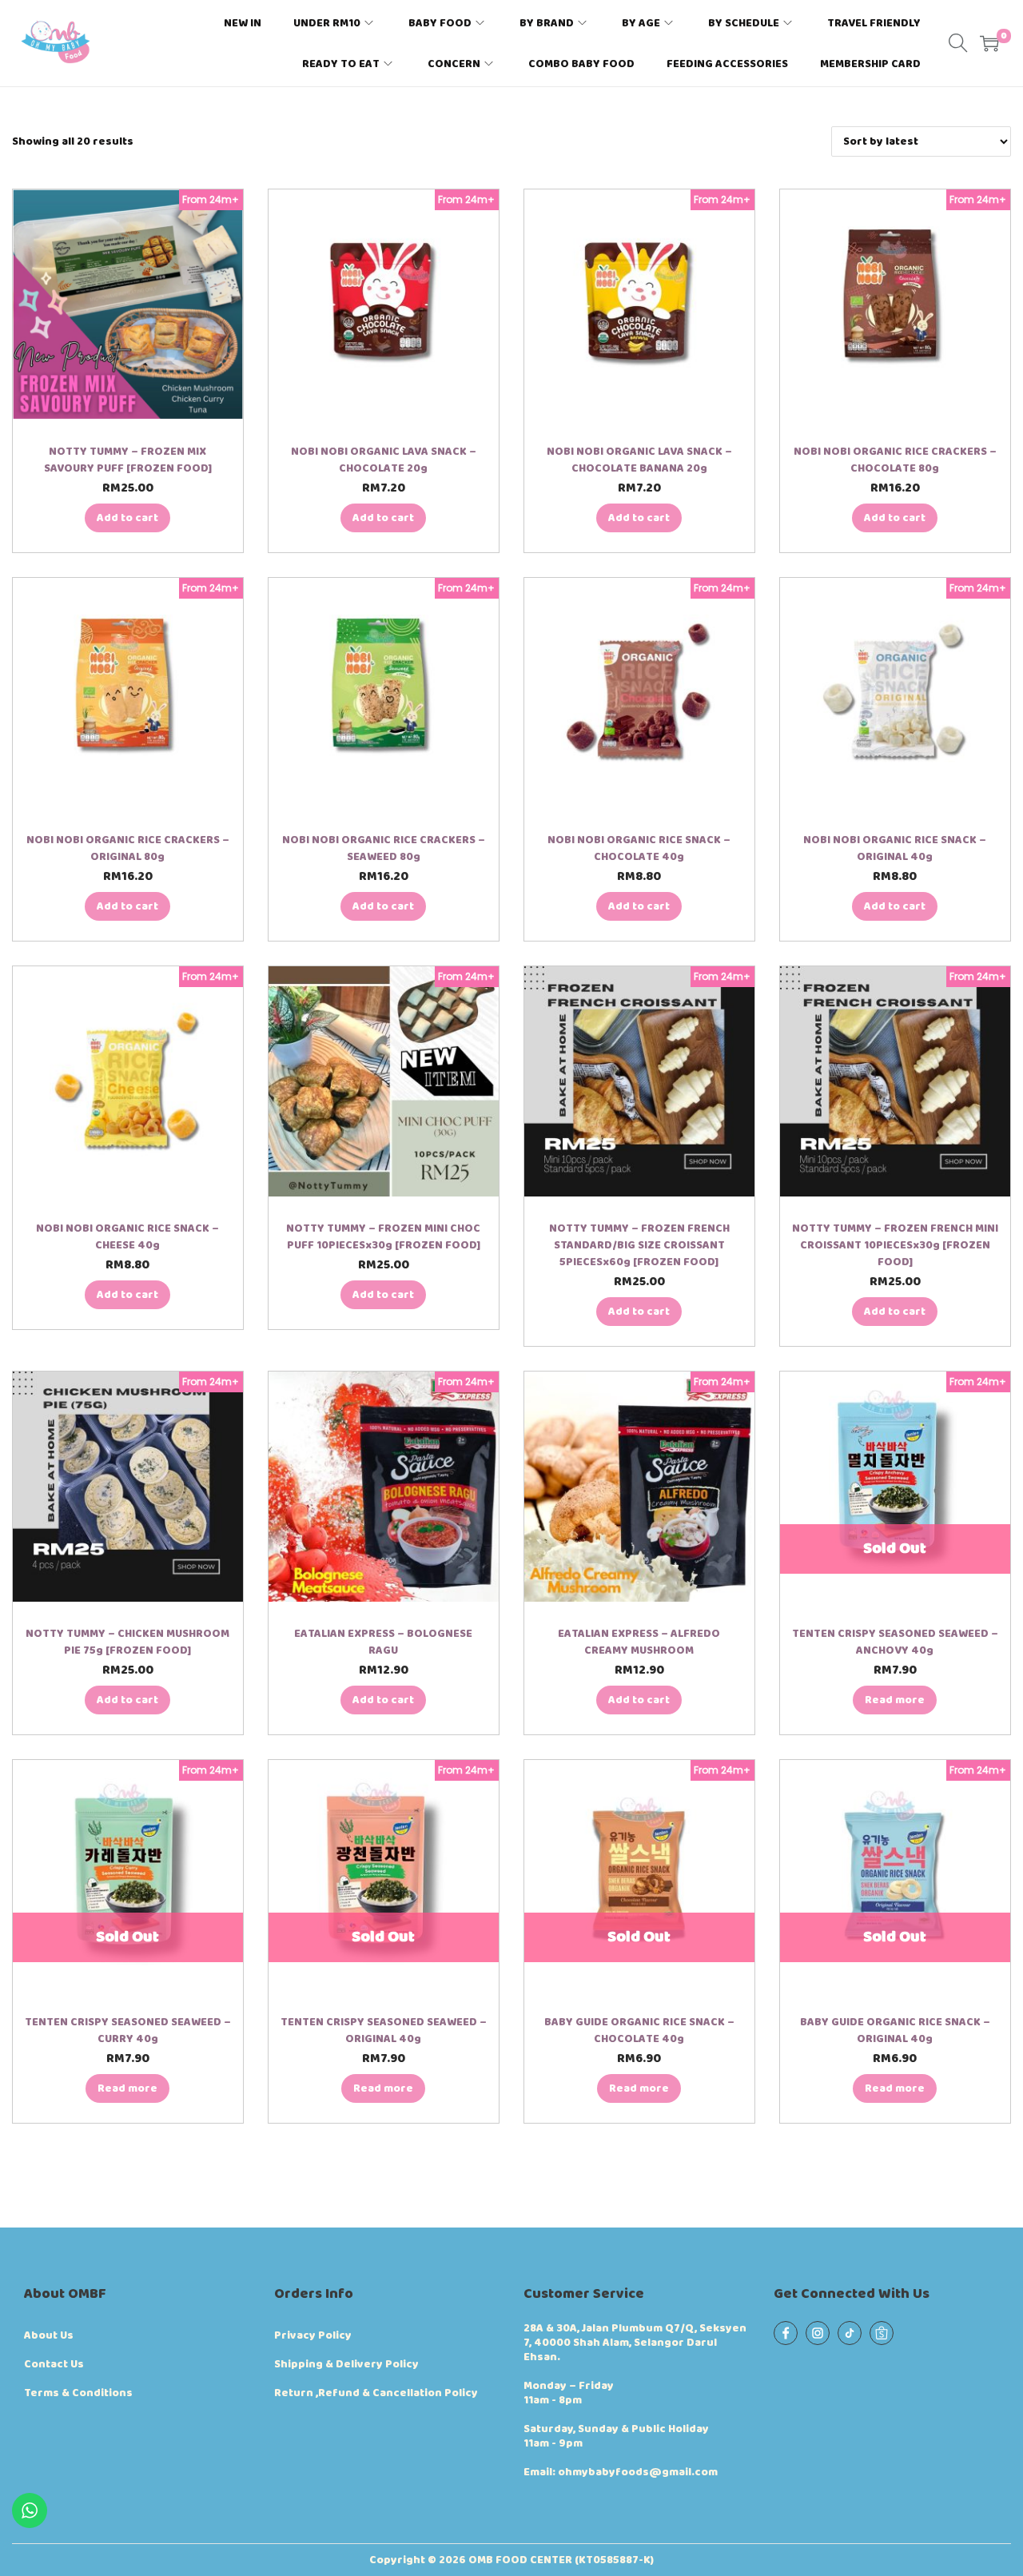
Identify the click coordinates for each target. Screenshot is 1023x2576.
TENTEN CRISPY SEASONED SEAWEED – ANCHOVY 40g (895, 1642)
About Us (49, 2335)
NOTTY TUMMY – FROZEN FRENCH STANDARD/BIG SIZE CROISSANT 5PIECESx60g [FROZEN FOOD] (639, 1245)
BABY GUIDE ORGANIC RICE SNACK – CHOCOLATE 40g (639, 2031)
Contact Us (54, 2364)
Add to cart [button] (127, 518)
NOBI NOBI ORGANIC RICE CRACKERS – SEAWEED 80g (384, 848)
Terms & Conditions (78, 2393)
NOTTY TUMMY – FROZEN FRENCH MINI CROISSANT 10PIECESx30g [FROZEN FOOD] (895, 1245)
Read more (895, 1700)
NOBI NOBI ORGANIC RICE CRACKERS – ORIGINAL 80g (128, 848)
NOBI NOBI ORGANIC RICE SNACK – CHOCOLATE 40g (639, 848)
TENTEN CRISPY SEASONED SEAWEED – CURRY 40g (128, 2031)
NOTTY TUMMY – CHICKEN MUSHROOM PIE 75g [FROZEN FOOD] (127, 1642)
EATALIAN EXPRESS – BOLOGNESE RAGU (383, 1642)
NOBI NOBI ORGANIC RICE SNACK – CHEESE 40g (127, 1237)
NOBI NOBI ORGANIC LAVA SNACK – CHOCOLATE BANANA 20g (639, 460)
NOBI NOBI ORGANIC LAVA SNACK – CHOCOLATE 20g (384, 460)
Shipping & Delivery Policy (346, 2364)
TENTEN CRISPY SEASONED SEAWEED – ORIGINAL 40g (384, 2031)
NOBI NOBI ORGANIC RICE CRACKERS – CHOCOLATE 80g (895, 460)
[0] (989, 43)
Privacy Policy (313, 2335)
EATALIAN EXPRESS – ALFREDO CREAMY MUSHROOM (639, 1642)
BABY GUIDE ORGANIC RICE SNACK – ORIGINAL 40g (895, 2031)
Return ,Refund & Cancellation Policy (376, 2393)
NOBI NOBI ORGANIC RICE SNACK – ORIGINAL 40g (895, 848)
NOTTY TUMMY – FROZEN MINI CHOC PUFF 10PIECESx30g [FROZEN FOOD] (383, 1237)
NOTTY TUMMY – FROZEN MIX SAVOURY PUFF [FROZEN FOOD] (128, 460)
